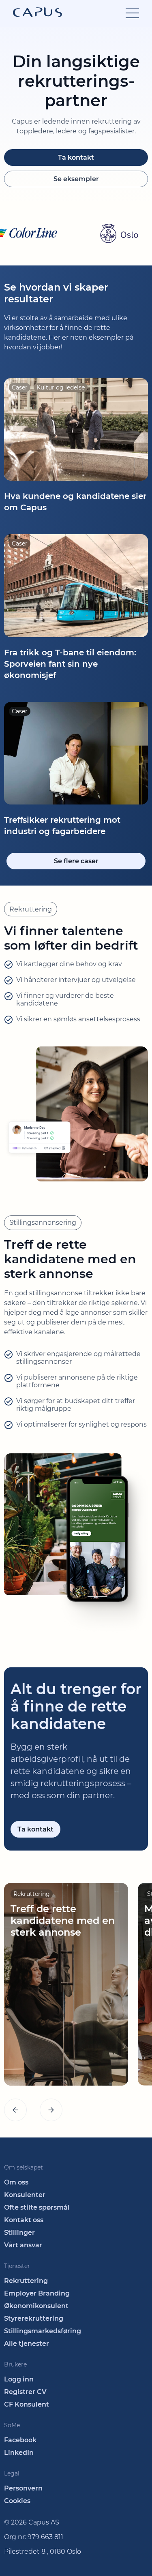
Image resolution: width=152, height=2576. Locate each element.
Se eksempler (76, 179)
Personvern (23, 2488)
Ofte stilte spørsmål (37, 2207)
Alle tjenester (27, 2344)
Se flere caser (76, 861)
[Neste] (51, 2110)
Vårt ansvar (23, 2245)
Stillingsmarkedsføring (43, 2331)
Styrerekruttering (34, 2318)
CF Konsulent (27, 2404)
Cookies (17, 2501)
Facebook (20, 2440)
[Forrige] (15, 2110)
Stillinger (19, 2233)
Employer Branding (37, 2293)
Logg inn (19, 2379)
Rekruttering (26, 2281)
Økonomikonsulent (36, 2306)
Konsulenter (25, 2195)
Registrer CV (25, 2392)
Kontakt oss (24, 2220)
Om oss (16, 2182)
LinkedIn (19, 2453)
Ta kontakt (76, 157)
